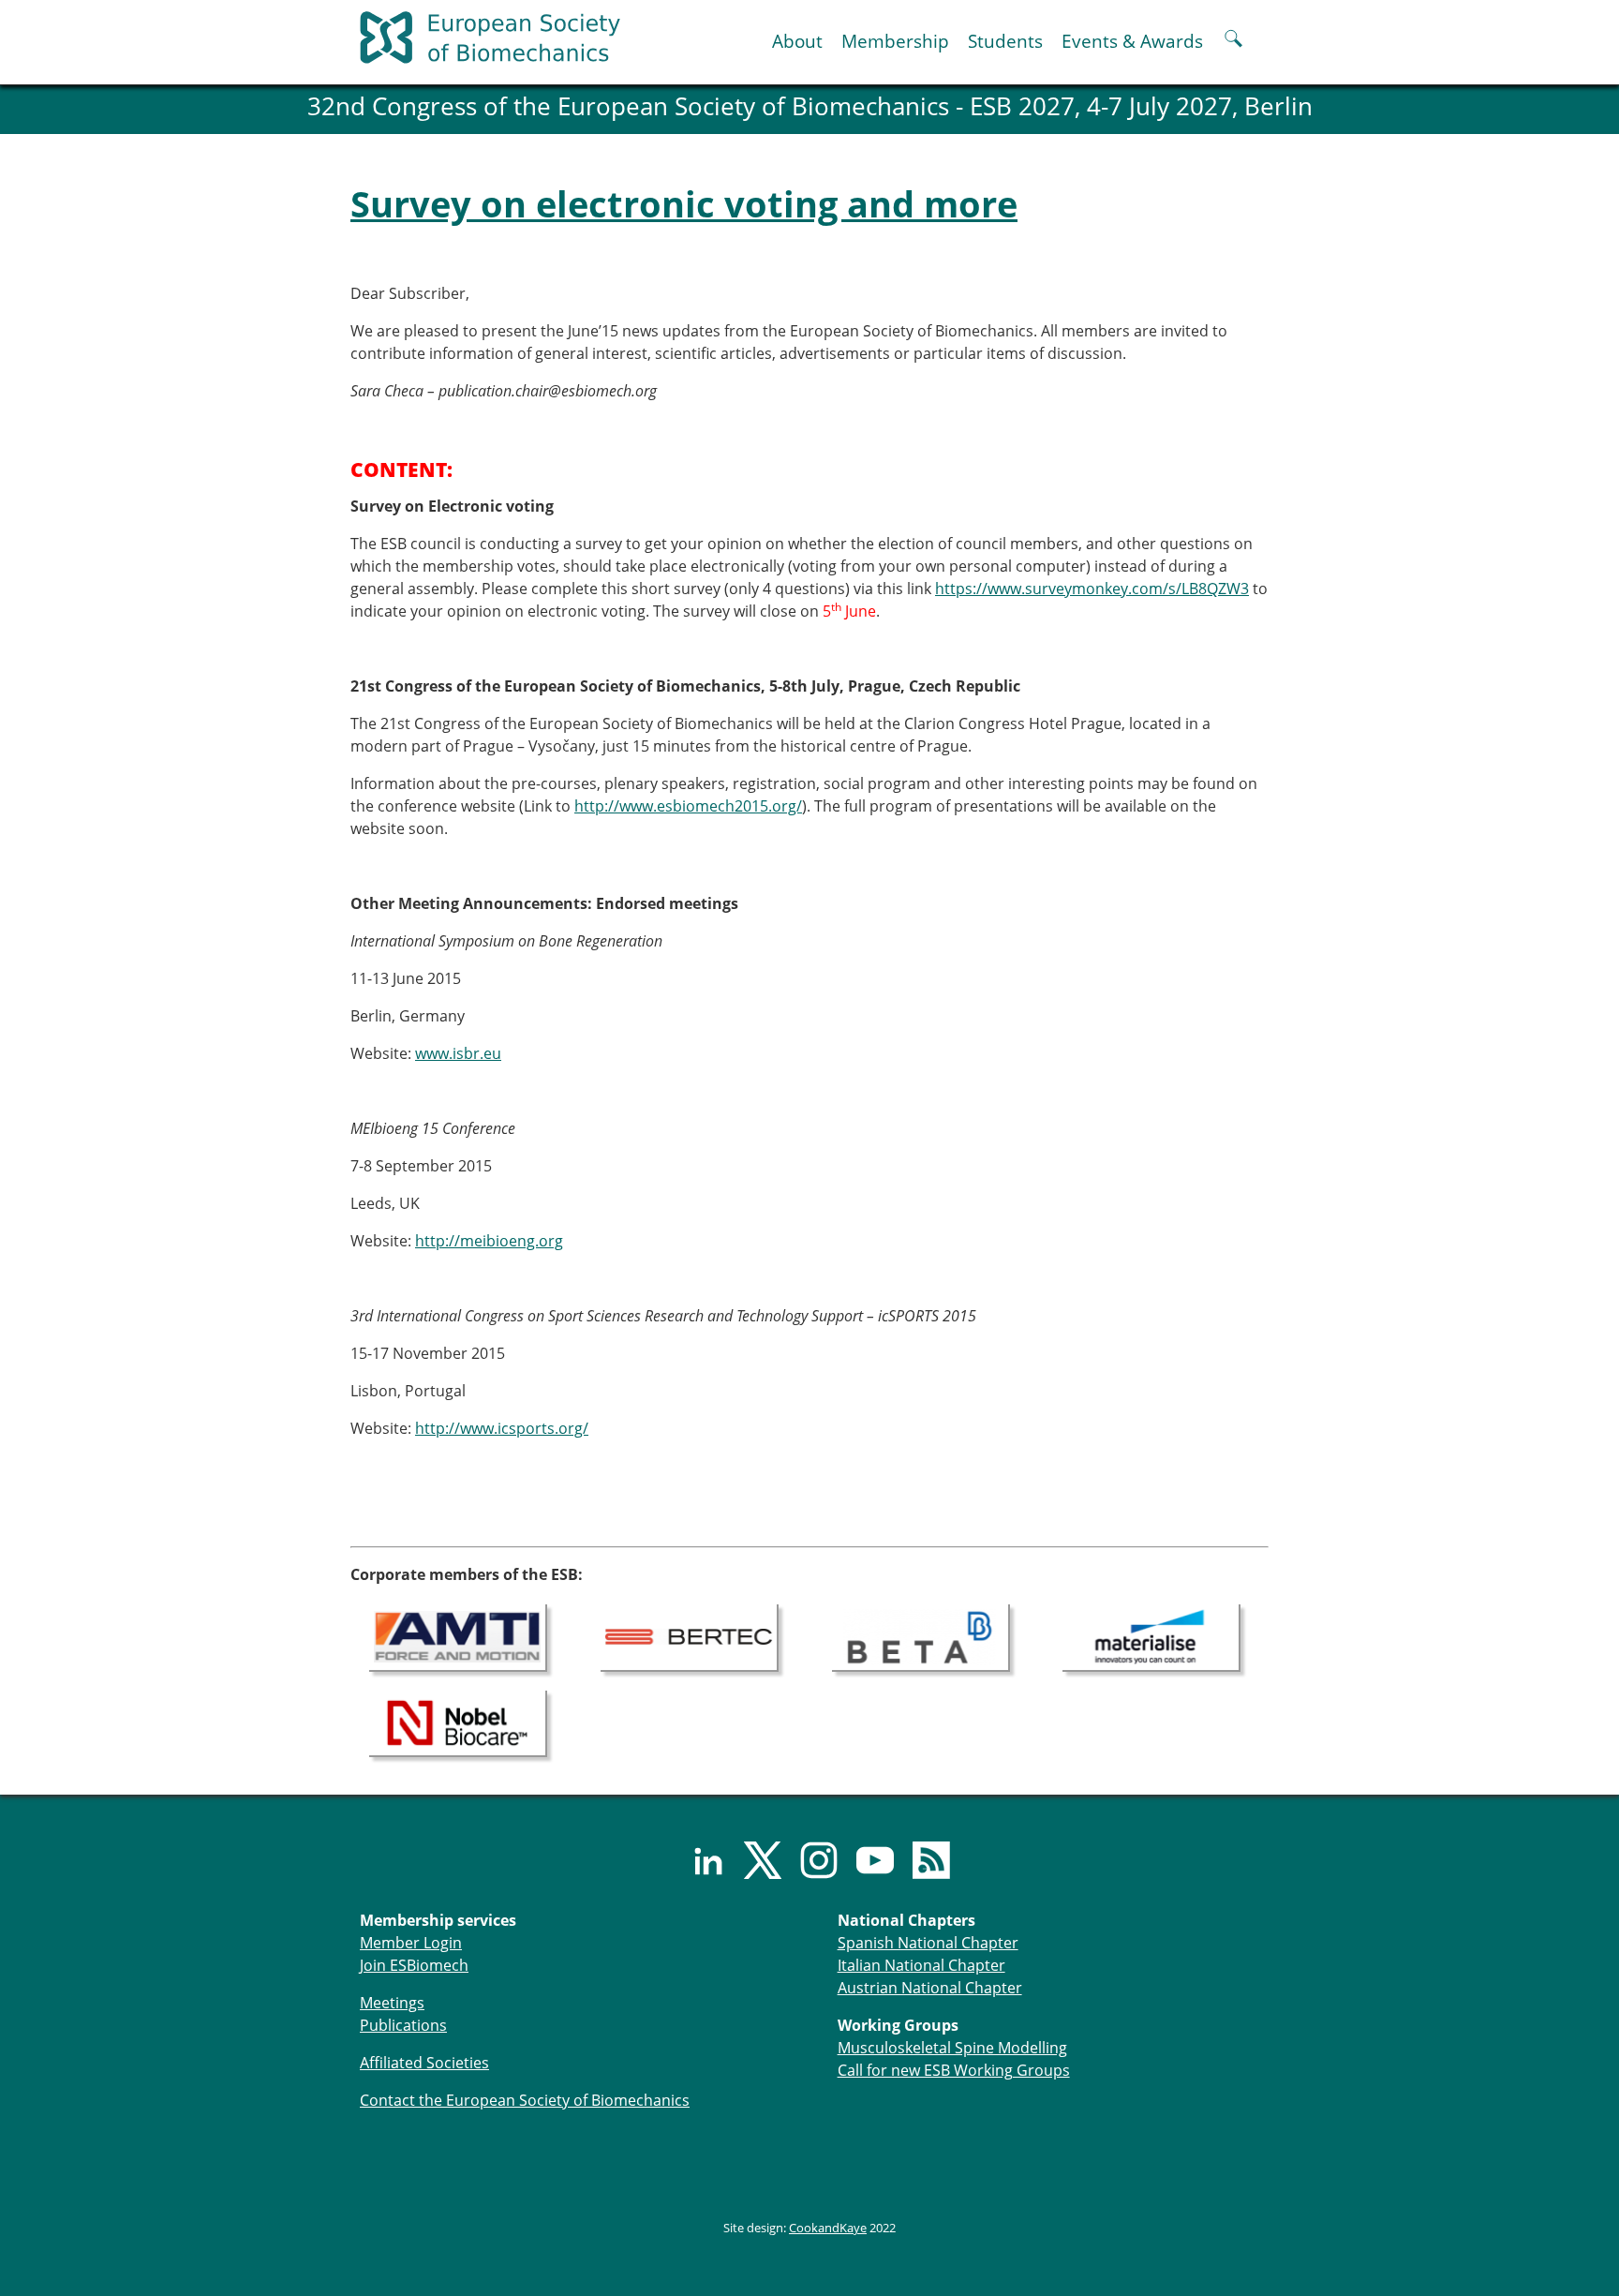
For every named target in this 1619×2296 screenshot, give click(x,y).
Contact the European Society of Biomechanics (525, 2100)
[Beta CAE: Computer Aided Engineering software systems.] (921, 1636)
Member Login (411, 1943)
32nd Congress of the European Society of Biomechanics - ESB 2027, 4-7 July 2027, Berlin (810, 106)
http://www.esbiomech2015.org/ (688, 806)
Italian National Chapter (921, 1965)
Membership (895, 41)
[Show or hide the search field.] (1233, 41)
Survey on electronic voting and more (684, 203)
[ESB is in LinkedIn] (697, 1860)
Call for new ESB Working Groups (954, 2070)
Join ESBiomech (414, 1965)
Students (1005, 41)
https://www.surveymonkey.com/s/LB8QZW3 (1092, 589)
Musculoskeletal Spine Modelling (952, 2048)
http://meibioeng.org (489, 1241)
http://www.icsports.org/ (502, 1428)
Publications (403, 2025)
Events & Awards (1132, 41)
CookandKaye (828, 2228)
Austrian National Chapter (930, 1988)
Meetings (392, 2003)
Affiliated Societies (424, 2063)
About (797, 41)
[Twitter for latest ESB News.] (753, 1860)
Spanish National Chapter (928, 1943)
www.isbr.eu (458, 1053)
